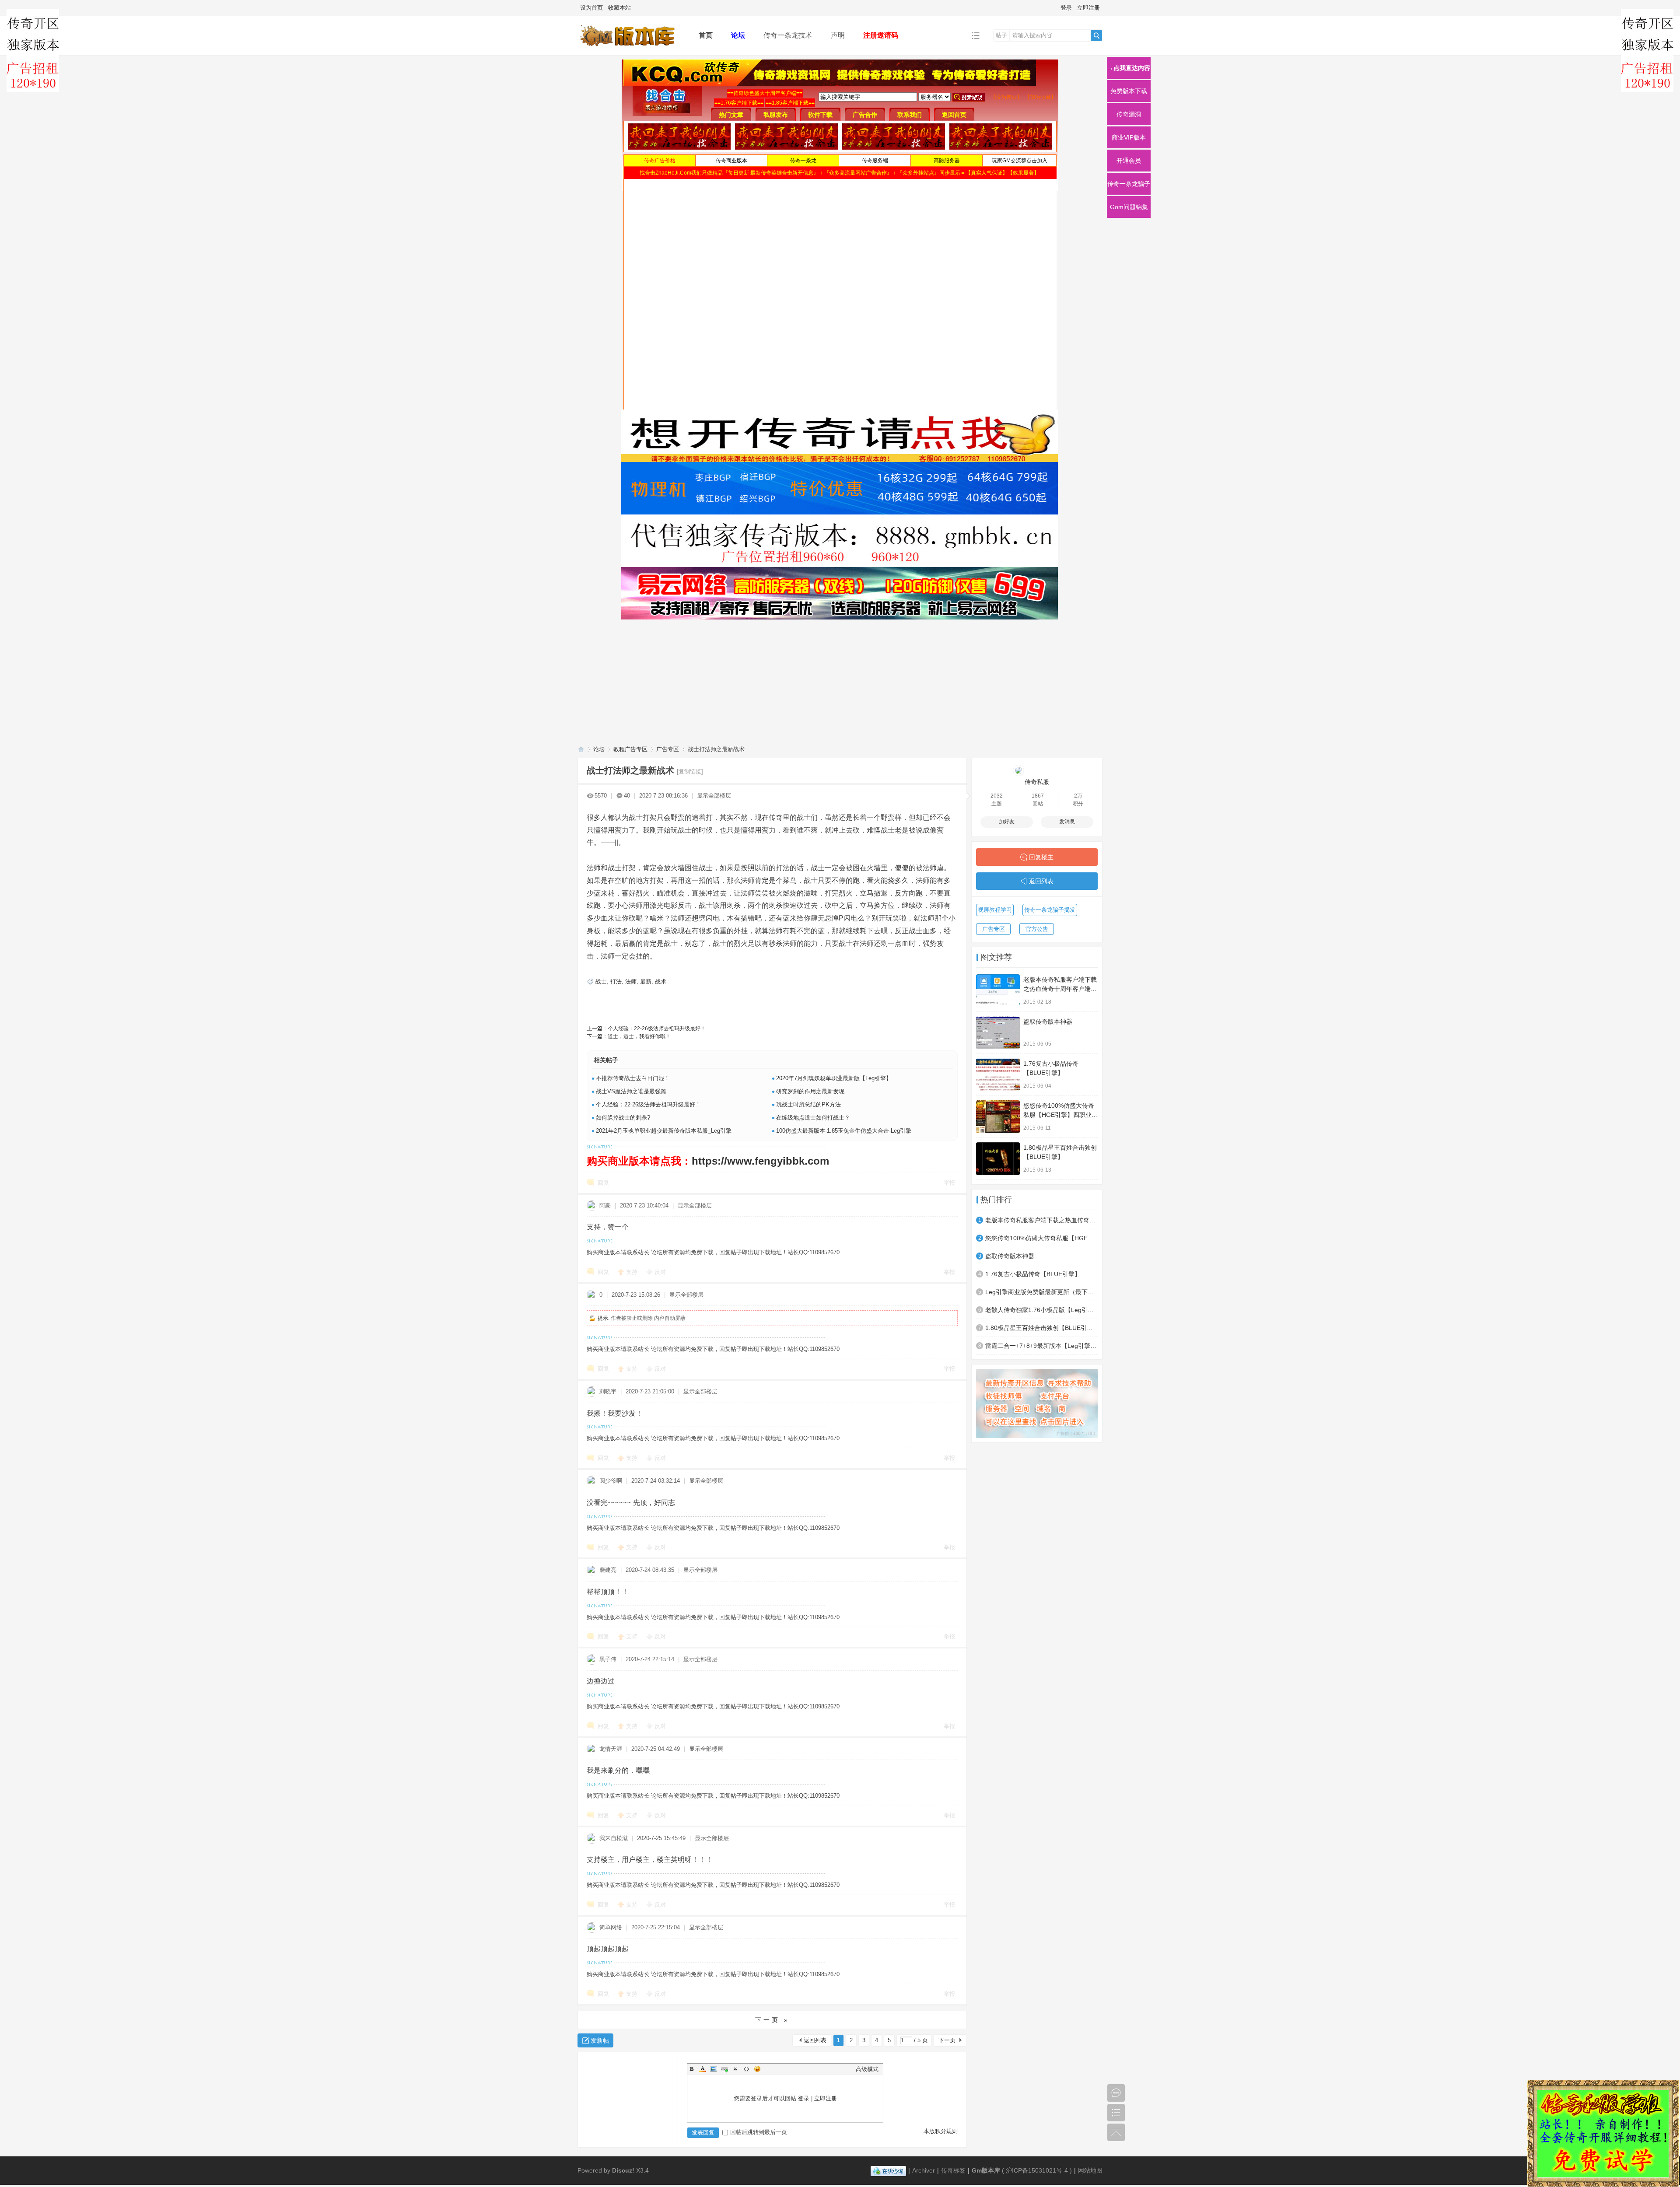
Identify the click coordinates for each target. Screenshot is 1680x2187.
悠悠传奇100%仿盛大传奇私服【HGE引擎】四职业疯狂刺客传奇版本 (1060, 1115)
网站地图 (1090, 2170)
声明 (838, 35)
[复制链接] (690, 772)
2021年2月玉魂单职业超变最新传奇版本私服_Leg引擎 (664, 1131)
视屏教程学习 (995, 910)
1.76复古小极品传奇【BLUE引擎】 (1033, 1274)
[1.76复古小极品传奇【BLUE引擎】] (998, 1075)
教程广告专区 (630, 749)
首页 (706, 35)
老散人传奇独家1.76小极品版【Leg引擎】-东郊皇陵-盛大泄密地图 (1041, 1310)
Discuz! (623, 2170)
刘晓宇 (608, 1391)
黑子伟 (608, 1659)
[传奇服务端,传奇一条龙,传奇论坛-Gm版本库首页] (631, 49)
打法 (616, 982)
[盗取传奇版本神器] (998, 1033)
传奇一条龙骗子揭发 (1050, 910)
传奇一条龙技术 (788, 35)
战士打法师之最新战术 (716, 749)
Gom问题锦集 (1129, 207)
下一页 (947, 2040)
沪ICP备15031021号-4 (1037, 2170)
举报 (949, 1183)
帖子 (1001, 35)
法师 (631, 982)
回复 (603, 1183)
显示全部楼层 (714, 796)
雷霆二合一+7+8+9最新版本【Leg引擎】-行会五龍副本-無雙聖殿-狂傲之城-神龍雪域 (1041, 1346)
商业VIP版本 (1129, 137)
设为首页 (591, 8)
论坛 (738, 35)
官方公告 (1037, 929)
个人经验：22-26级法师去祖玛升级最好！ (657, 1029)
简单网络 (611, 1927)
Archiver (924, 2170)
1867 (1038, 796)
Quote (735, 2069)
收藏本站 (619, 8)
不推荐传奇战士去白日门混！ (633, 1078)
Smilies (757, 2069)
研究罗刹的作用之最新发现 (810, 1091)
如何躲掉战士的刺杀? (623, 1118)
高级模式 (867, 2069)
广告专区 (668, 749)
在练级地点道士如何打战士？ (813, 1118)
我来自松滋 (614, 1838)
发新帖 (600, 2040)
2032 (997, 796)
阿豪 (605, 1205)
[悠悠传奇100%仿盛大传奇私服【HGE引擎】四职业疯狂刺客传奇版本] (998, 1117)
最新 (646, 982)
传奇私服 (1037, 782)
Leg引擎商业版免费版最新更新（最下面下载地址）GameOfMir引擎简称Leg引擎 (1041, 1292)
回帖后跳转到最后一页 (759, 2132)
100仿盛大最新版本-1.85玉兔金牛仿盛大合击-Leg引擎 (844, 1131)
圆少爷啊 (611, 1481)
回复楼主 (1041, 857)
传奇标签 (953, 2170)
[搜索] (1096, 35)
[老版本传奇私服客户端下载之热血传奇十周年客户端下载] (998, 991)
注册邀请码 (881, 35)
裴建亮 (608, 1570)
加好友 (1007, 822)
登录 (1066, 8)
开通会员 (1129, 161)
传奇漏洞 (1129, 114)
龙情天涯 (611, 1749)
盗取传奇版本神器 (1048, 1022)
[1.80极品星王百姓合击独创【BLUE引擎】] (998, 1159)
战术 (661, 982)
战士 (601, 982)
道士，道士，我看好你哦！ (639, 1036)
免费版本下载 (1129, 91)
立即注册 (1088, 8)
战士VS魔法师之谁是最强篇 (631, 1091)
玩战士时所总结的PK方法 (808, 1104)
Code (746, 2069)
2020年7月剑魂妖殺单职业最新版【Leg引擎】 (834, 1078)
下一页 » (772, 2020)
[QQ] (888, 2170)
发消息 (1067, 822)
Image (714, 2069)
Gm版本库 (986, 2170)
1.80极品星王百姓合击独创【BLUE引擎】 (1041, 1328)
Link (724, 2069)
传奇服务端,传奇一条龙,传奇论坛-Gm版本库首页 (581, 749)
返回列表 (815, 2040)
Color (703, 2069)
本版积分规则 (941, 2131)
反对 (660, 1272)
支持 (633, 1272)
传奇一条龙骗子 (1129, 184)
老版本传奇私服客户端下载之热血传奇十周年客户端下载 (1060, 989)
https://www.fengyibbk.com (760, 1161)
